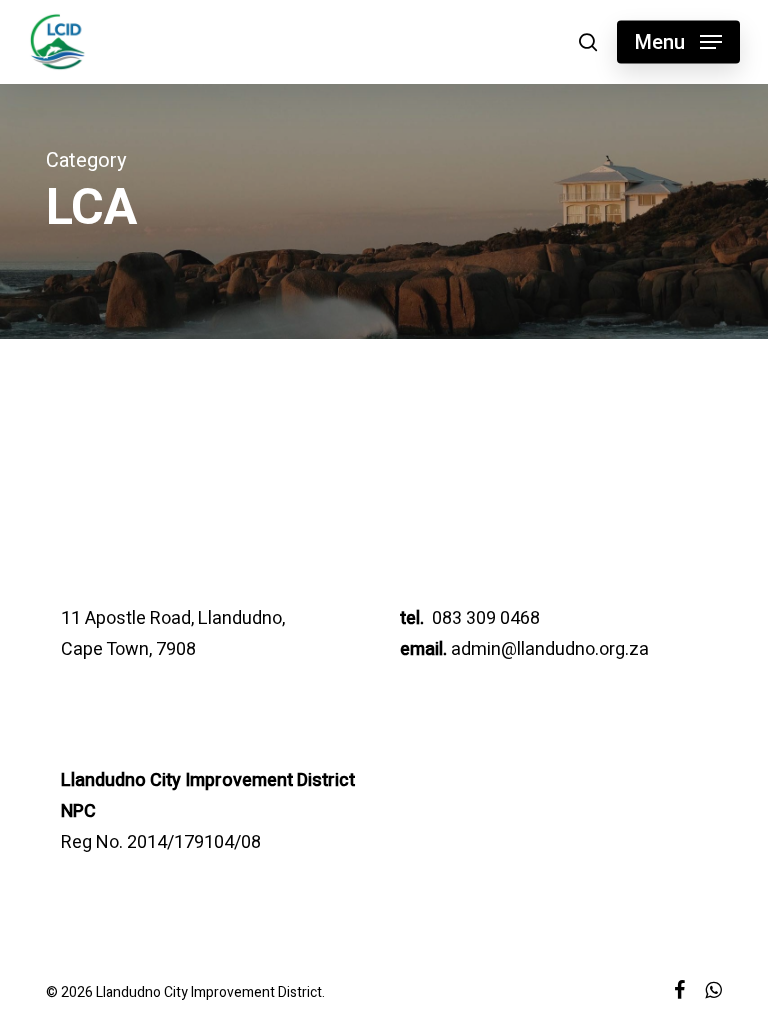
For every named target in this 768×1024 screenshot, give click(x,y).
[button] (678, 42)
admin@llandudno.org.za (550, 649)
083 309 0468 (484, 618)
